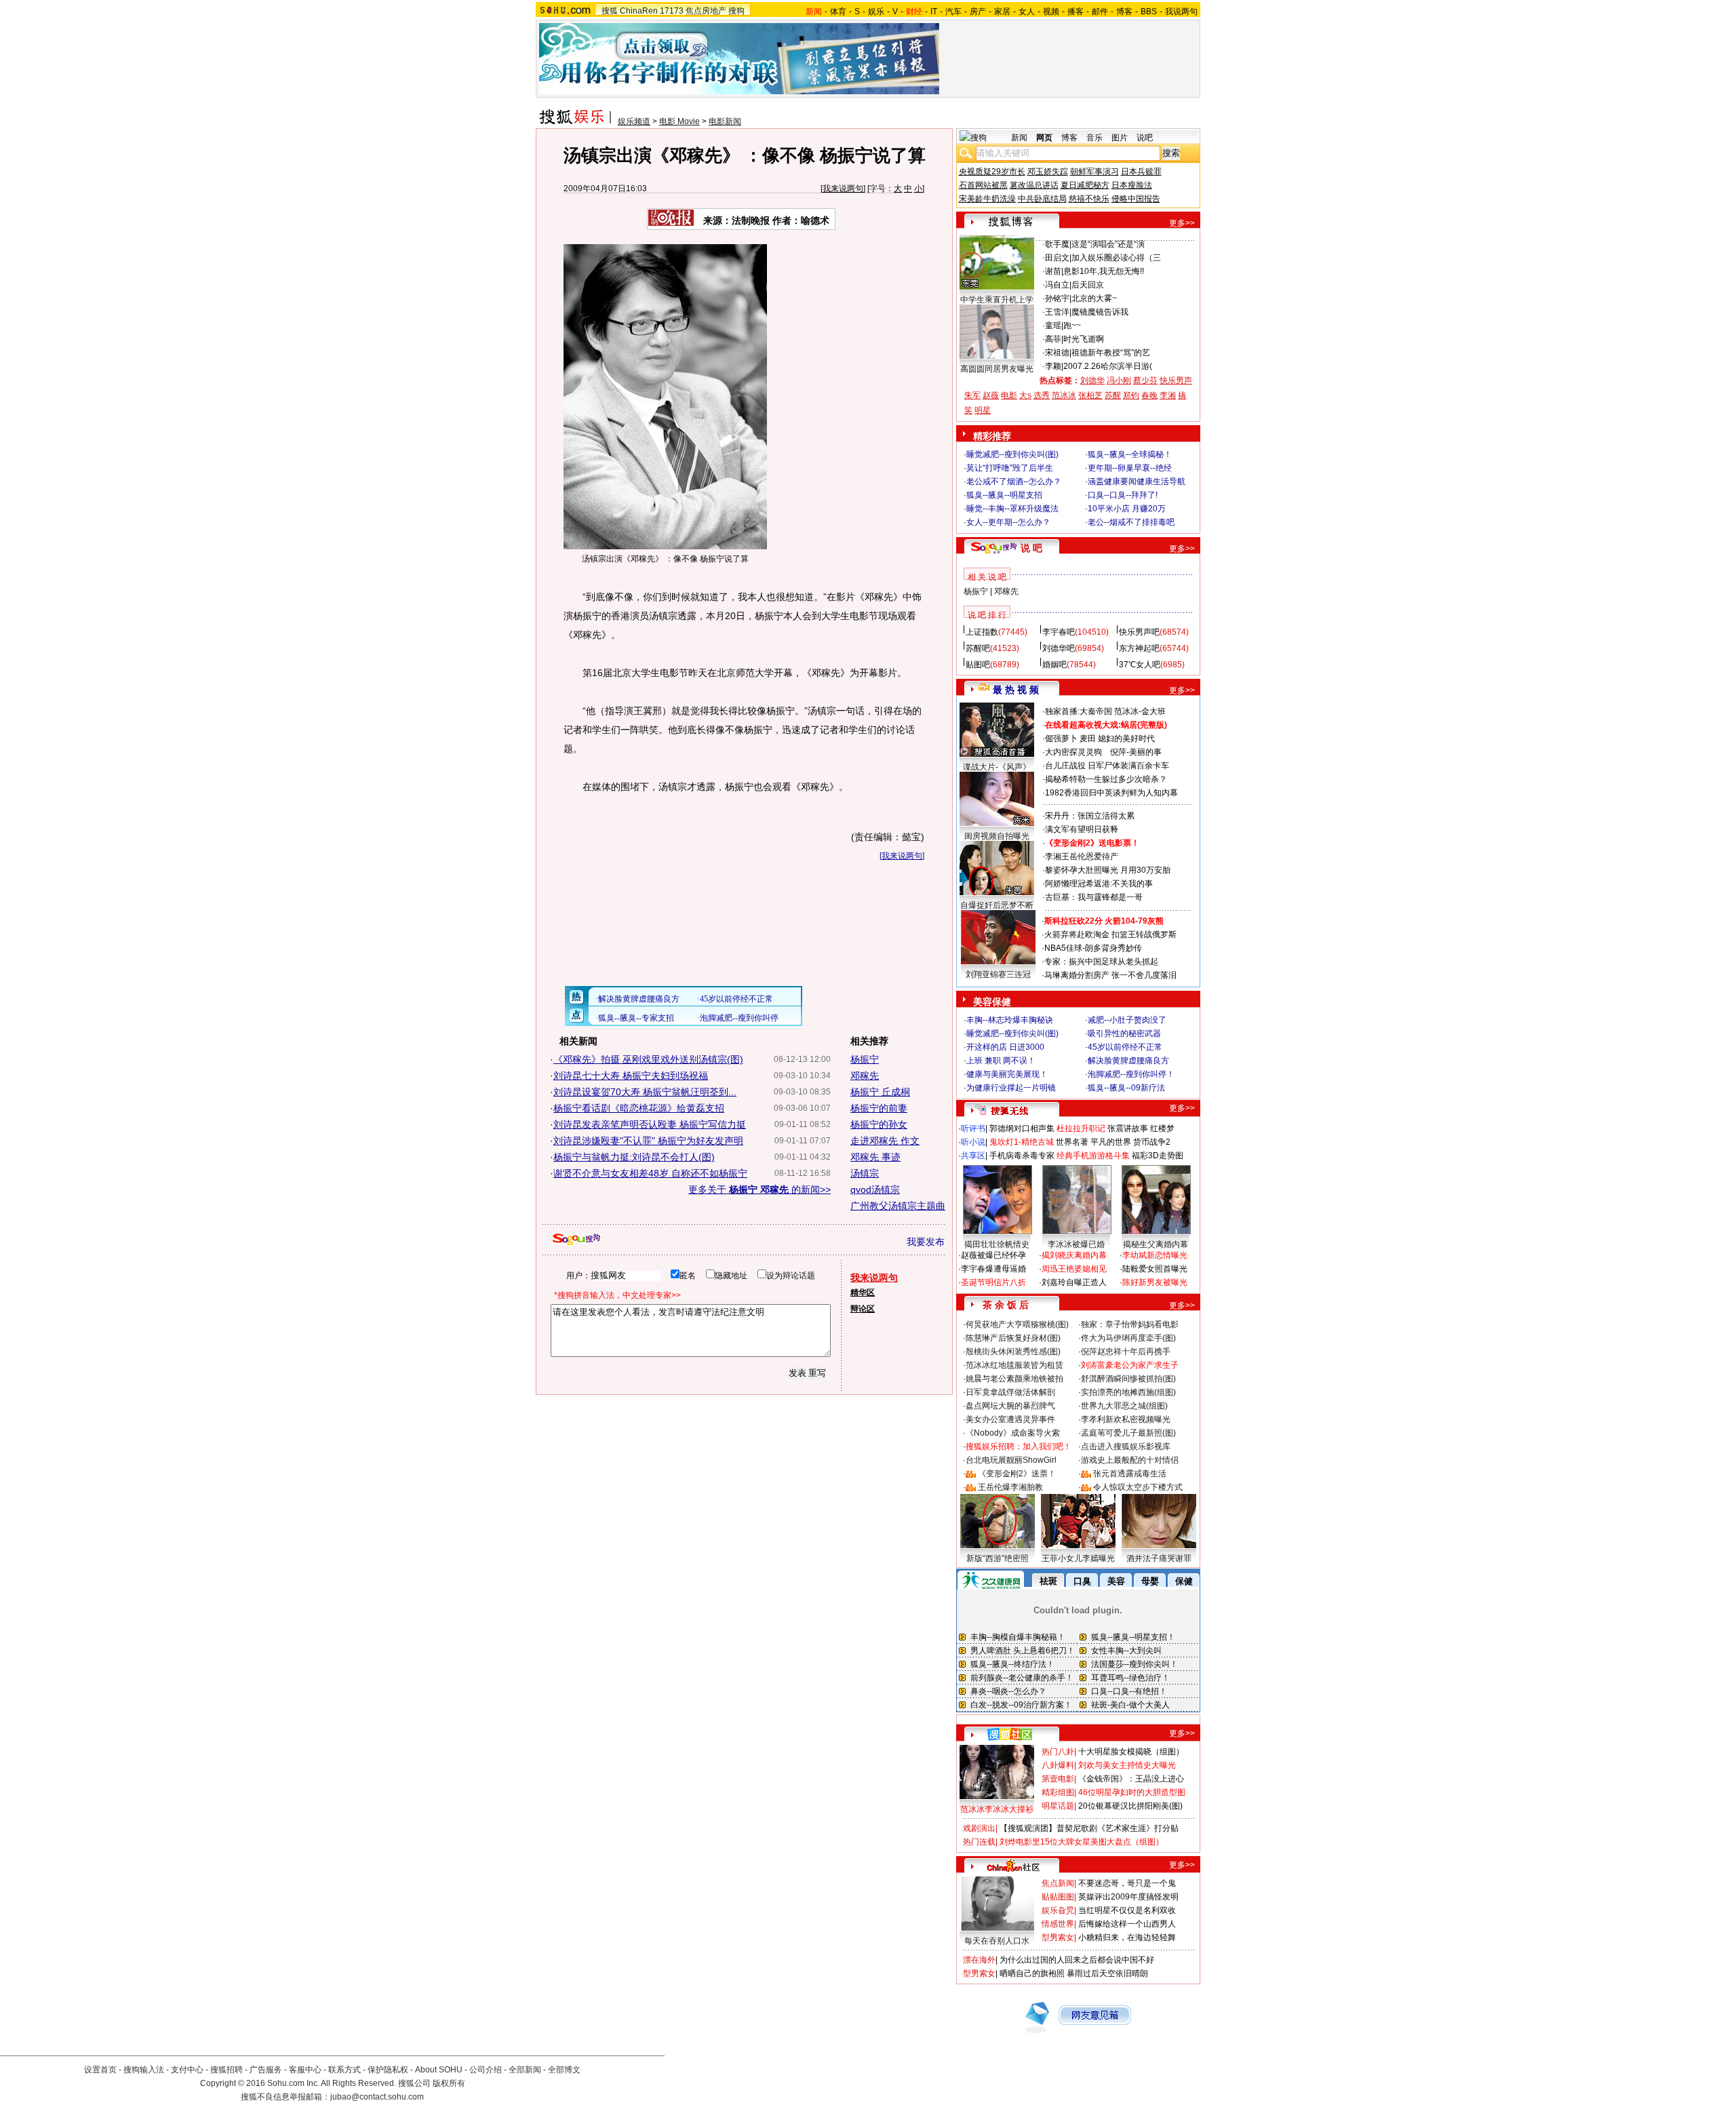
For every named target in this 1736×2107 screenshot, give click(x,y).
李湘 (1168, 395)
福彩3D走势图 (1158, 1156)
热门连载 (979, 1842)
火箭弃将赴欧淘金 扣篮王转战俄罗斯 (1110, 934)
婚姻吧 (1054, 665)
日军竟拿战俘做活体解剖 (1010, 1392)
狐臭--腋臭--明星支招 (1004, 495)
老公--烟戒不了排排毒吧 (1131, 522)
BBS (1149, 12)
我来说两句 (843, 189)
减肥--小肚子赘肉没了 (1127, 1020)
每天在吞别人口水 (997, 1941)
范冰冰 (1064, 395)
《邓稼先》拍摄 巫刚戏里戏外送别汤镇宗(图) (648, 1059)
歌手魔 (1057, 244)
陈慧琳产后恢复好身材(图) (1013, 1338)
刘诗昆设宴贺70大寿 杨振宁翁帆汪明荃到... (645, 1092)
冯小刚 (1119, 380)
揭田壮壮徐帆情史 (997, 1244)
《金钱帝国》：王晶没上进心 (1131, 1779)
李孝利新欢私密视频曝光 (1126, 1419)
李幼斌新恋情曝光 (1155, 1255)
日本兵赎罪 (1141, 172)
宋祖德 (1057, 353)
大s (1025, 395)
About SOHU (439, 2070)
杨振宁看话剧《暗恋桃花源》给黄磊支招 (639, 1108)
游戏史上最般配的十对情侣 (1130, 1460)
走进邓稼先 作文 (885, 1141)
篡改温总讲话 (1034, 185)
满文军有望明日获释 (1082, 829)
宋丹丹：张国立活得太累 (1090, 816)
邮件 (1100, 12)
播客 (1076, 12)
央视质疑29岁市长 (992, 172)
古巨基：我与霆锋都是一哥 (1094, 897)
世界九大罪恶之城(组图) (1124, 1406)
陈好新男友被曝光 (1155, 1282)
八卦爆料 (1058, 1765)
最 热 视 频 (1016, 690)
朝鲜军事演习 (1094, 172)
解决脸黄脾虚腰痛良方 (1128, 1061)
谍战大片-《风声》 (997, 767)
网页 (1044, 138)
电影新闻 (725, 121)
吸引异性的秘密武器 (1124, 1033)
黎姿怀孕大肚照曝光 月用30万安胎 (1108, 870)
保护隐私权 (388, 2070)
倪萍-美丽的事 (1136, 752)
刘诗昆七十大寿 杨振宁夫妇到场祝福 (631, 1076)
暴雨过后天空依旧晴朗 (1107, 1973)
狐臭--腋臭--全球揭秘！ (1130, 454)
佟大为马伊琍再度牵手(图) (1128, 1338)
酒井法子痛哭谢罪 (1159, 1558)
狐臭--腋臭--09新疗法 (1126, 1088)
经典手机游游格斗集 (1093, 1156)
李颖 (1053, 366)
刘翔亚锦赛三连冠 (998, 974)
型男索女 (1058, 1937)
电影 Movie (679, 121)
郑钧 (1131, 395)
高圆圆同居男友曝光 (997, 369)
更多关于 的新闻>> (759, 1189)
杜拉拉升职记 (1081, 1128)
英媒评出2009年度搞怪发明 (1128, 1897)
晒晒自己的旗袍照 (1032, 1973)
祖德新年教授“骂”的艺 (1111, 353)
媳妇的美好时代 (1126, 739)
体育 (838, 12)
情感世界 (1058, 1924)
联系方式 (344, 2070)
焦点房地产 (706, 11)
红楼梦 (1162, 1128)
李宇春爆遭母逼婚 (993, 1269)
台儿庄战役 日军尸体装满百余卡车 (1107, 766)
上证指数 (982, 632)
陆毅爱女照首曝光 (1155, 1269)
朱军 (972, 395)
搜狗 (736, 11)
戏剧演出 (979, 1828)
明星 (983, 410)
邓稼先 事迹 (875, 1157)
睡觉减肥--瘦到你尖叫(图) (1012, 454)
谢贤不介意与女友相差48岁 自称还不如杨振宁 (650, 1173)
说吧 (1145, 138)
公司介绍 (486, 2070)
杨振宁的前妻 (879, 1108)
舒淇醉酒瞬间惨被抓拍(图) (1128, 1379)
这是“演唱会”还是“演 (1108, 244)
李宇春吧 (1059, 632)
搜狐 (610, 11)
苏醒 (1113, 395)
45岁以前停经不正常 (1125, 1047)
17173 (672, 11)
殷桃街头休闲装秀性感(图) (1013, 1352)
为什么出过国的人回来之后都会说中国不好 (1077, 1960)
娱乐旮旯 (1058, 1910)
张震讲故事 (1128, 1128)
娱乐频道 (634, 121)
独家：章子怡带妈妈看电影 (1130, 1324)
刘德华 (1092, 380)
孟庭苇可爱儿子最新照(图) (1128, 1433)
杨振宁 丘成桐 (880, 1092)
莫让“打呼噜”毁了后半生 (1010, 468)
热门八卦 (1058, 1752)
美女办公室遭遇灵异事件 (1010, 1419)
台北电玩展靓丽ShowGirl (1011, 1460)
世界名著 (1072, 1142)
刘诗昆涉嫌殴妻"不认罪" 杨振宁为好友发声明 (648, 1141)
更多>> (1182, 223)
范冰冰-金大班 (1140, 711)
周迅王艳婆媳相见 (1074, 1269)
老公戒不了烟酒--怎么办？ (1014, 481)
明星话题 (1058, 1806)
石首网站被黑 (983, 185)
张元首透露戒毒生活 (1130, 1474)
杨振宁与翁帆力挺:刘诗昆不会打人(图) (634, 1157)
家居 (1002, 12)
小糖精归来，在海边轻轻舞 (1127, 1937)
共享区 (973, 1156)
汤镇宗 (865, 1173)
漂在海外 (979, 1960)
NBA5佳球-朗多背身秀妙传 (1093, 948)
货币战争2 (1152, 1142)
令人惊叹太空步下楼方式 (1138, 1487)
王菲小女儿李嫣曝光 (1078, 1558)
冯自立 (1057, 285)
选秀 (1042, 395)
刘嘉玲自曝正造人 (1074, 1282)
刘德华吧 (1059, 648)
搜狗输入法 (144, 2070)
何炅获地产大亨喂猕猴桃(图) (1017, 1324)
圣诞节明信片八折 (993, 1282)
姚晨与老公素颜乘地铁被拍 (1014, 1379)
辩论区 (863, 1309)
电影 (1009, 395)
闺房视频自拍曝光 (997, 836)
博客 (1124, 12)
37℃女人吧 (1140, 665)
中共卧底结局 (1042, 199)
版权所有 (449, 2083)
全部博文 (564, 2070)
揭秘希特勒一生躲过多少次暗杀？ (1106, 779)
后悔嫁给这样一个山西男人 (1127, 1924)
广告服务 (266, 2070)
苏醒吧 (978, 648)
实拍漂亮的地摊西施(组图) (1128, 1392)
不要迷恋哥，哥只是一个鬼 (1127, 1883)
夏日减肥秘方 (1085, 185)
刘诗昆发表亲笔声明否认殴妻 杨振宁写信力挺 (650, 1124)
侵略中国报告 (1136, 199)
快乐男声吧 (1139, 632)
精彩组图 (1058, 1792)
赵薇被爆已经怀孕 (993, 1255)
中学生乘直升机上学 (997, 300)
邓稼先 (865, 1076)
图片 (1120, 138)
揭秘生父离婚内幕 (1156, 1244)
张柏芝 (1090, 395)
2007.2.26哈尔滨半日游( (1108, 366)
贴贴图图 (1058, 1897)
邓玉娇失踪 (1048, 172)
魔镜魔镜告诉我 (1100, 312)
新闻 (1019, 138)
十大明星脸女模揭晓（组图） (1131, 1752)
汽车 (953, 12)
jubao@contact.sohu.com (377, 2097)
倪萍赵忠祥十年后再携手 (1126, 1352)
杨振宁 (865, 1059)
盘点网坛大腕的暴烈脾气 (1010, 1406)
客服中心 (305, 2070)
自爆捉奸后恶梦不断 (997, 905)
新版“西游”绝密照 (998, 1558)
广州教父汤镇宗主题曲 (898, 1206)
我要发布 (926, 1242)
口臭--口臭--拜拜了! (1123, 495)
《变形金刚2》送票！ (1017, 1474)
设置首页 (100, 2070)
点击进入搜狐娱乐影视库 (1126, 1446)
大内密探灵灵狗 (1073, 752)
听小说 (973, 1142)
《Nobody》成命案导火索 (1013, 1433)
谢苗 (1053, 271)
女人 (1027, 12)
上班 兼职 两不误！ (1001, 1061)
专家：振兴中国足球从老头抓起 (1101, 962)
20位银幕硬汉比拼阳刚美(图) (1130, 1806)
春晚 (1149, 395)
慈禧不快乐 (1089, 199)
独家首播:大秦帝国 (1079, 711)
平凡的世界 (1111, 1142)
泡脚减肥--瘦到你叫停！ (1131, 1074)
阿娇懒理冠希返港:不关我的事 (1099, 884)
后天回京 (1088, 285)
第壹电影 (1058, 1779)
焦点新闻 (1058, 1883)
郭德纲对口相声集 (1022, 1128)
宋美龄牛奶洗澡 (987, 199)
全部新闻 (525, 2070)
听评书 (973, 1128)
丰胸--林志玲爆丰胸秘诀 (1010, 1020)
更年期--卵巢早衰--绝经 (1130, 468)
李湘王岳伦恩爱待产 (1082, 856)
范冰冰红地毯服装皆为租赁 (1014, 1365)
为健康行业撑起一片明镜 (1011, 1088)
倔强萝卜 (1061, 739)
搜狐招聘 (226, 2070)
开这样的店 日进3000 (1005, 1047)
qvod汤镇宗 (875, 1189)
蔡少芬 (1145, 380)
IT (934, 12)
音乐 (1094, 138)
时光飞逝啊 (1084, 339)
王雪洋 (1057, 312)
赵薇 (991, 395)
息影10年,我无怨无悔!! (1104, 271)
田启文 (1057, 258)
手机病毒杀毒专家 (1022, 1156)
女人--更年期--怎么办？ (1008, 522)
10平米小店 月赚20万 (1127, 509)
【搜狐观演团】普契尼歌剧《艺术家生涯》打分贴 (1089, 1828)
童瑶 (1053, 326)
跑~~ (1072, 326)
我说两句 (1181, 12)
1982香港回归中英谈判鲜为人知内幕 (1111, 793)
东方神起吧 (1139, 648)
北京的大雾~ (1094, 298)
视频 (1051, 12)
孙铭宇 (1057, 298)
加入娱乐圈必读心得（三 (1116, 258)
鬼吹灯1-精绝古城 (1022, 1142)
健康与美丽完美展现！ (1007, 1074)
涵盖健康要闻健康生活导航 (1137, 481)
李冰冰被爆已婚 (1076, 1244)
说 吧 (1031, 548)
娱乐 (876, 12)
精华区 (863, 1293)
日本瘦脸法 (1132, 185)
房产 (978, 12)
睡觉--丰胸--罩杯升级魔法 (1012, 509)
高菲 (1053, 339)
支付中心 (187, 2070)
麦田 (1088, 739)
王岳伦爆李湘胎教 (1010, 1487)
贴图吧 (978, 665)
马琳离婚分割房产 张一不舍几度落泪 (1110, 975)
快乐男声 (1176, 380)
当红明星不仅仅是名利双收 (1127, 1910)
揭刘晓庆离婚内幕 (1074, 1255)
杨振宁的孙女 (879, 1124)
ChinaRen (639, 11)
